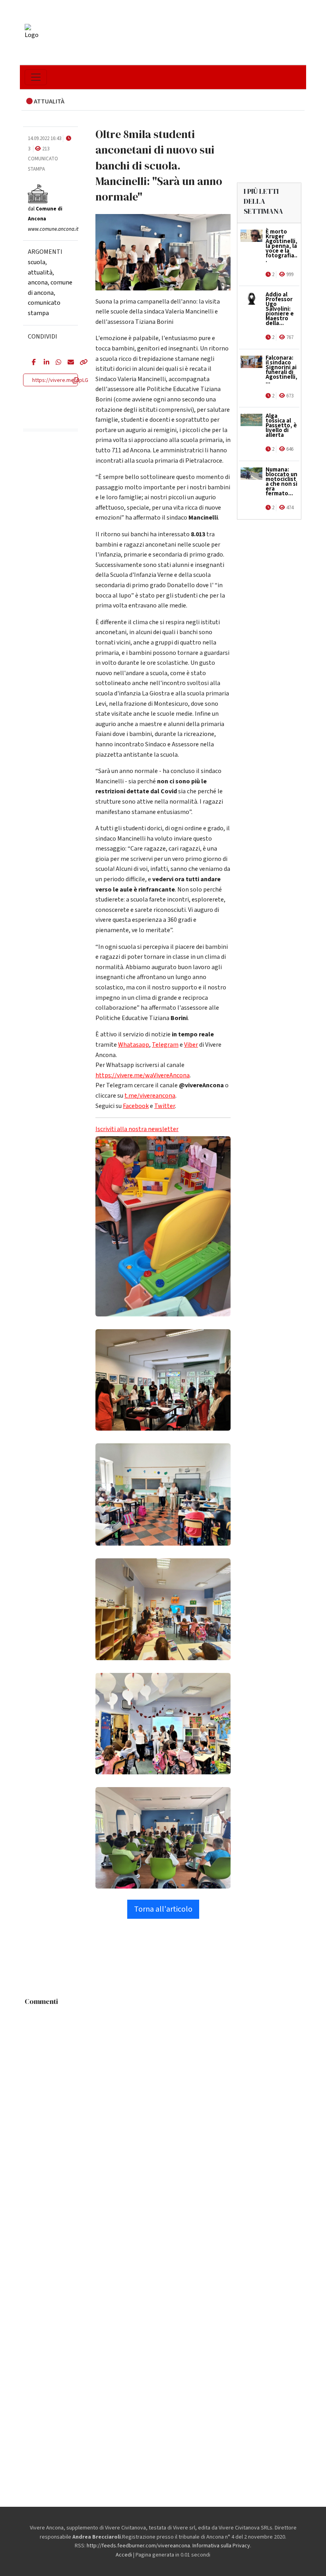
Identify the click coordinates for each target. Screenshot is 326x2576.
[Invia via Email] (68, 363)
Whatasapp (134, 1045)
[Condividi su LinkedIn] (44, 363)
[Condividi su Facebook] (32, 363)
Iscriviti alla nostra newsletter (137, 1129)
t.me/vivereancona (150, 1096)
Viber (191, 1045)
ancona (38, 282)
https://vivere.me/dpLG (60, 380)
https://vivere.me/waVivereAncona (143, 1075)
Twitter (165, 1106)
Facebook (136, 1106)
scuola (37, 262)
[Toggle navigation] (36, 77)
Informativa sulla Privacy (221, 2546)
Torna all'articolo (163, 1909)
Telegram (165, 1045)
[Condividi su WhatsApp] (56, 363)
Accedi (124, 2555)
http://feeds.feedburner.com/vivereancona (138, 2546)
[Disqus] (163, 2109)
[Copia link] (80, 363)
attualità (40, 273)
